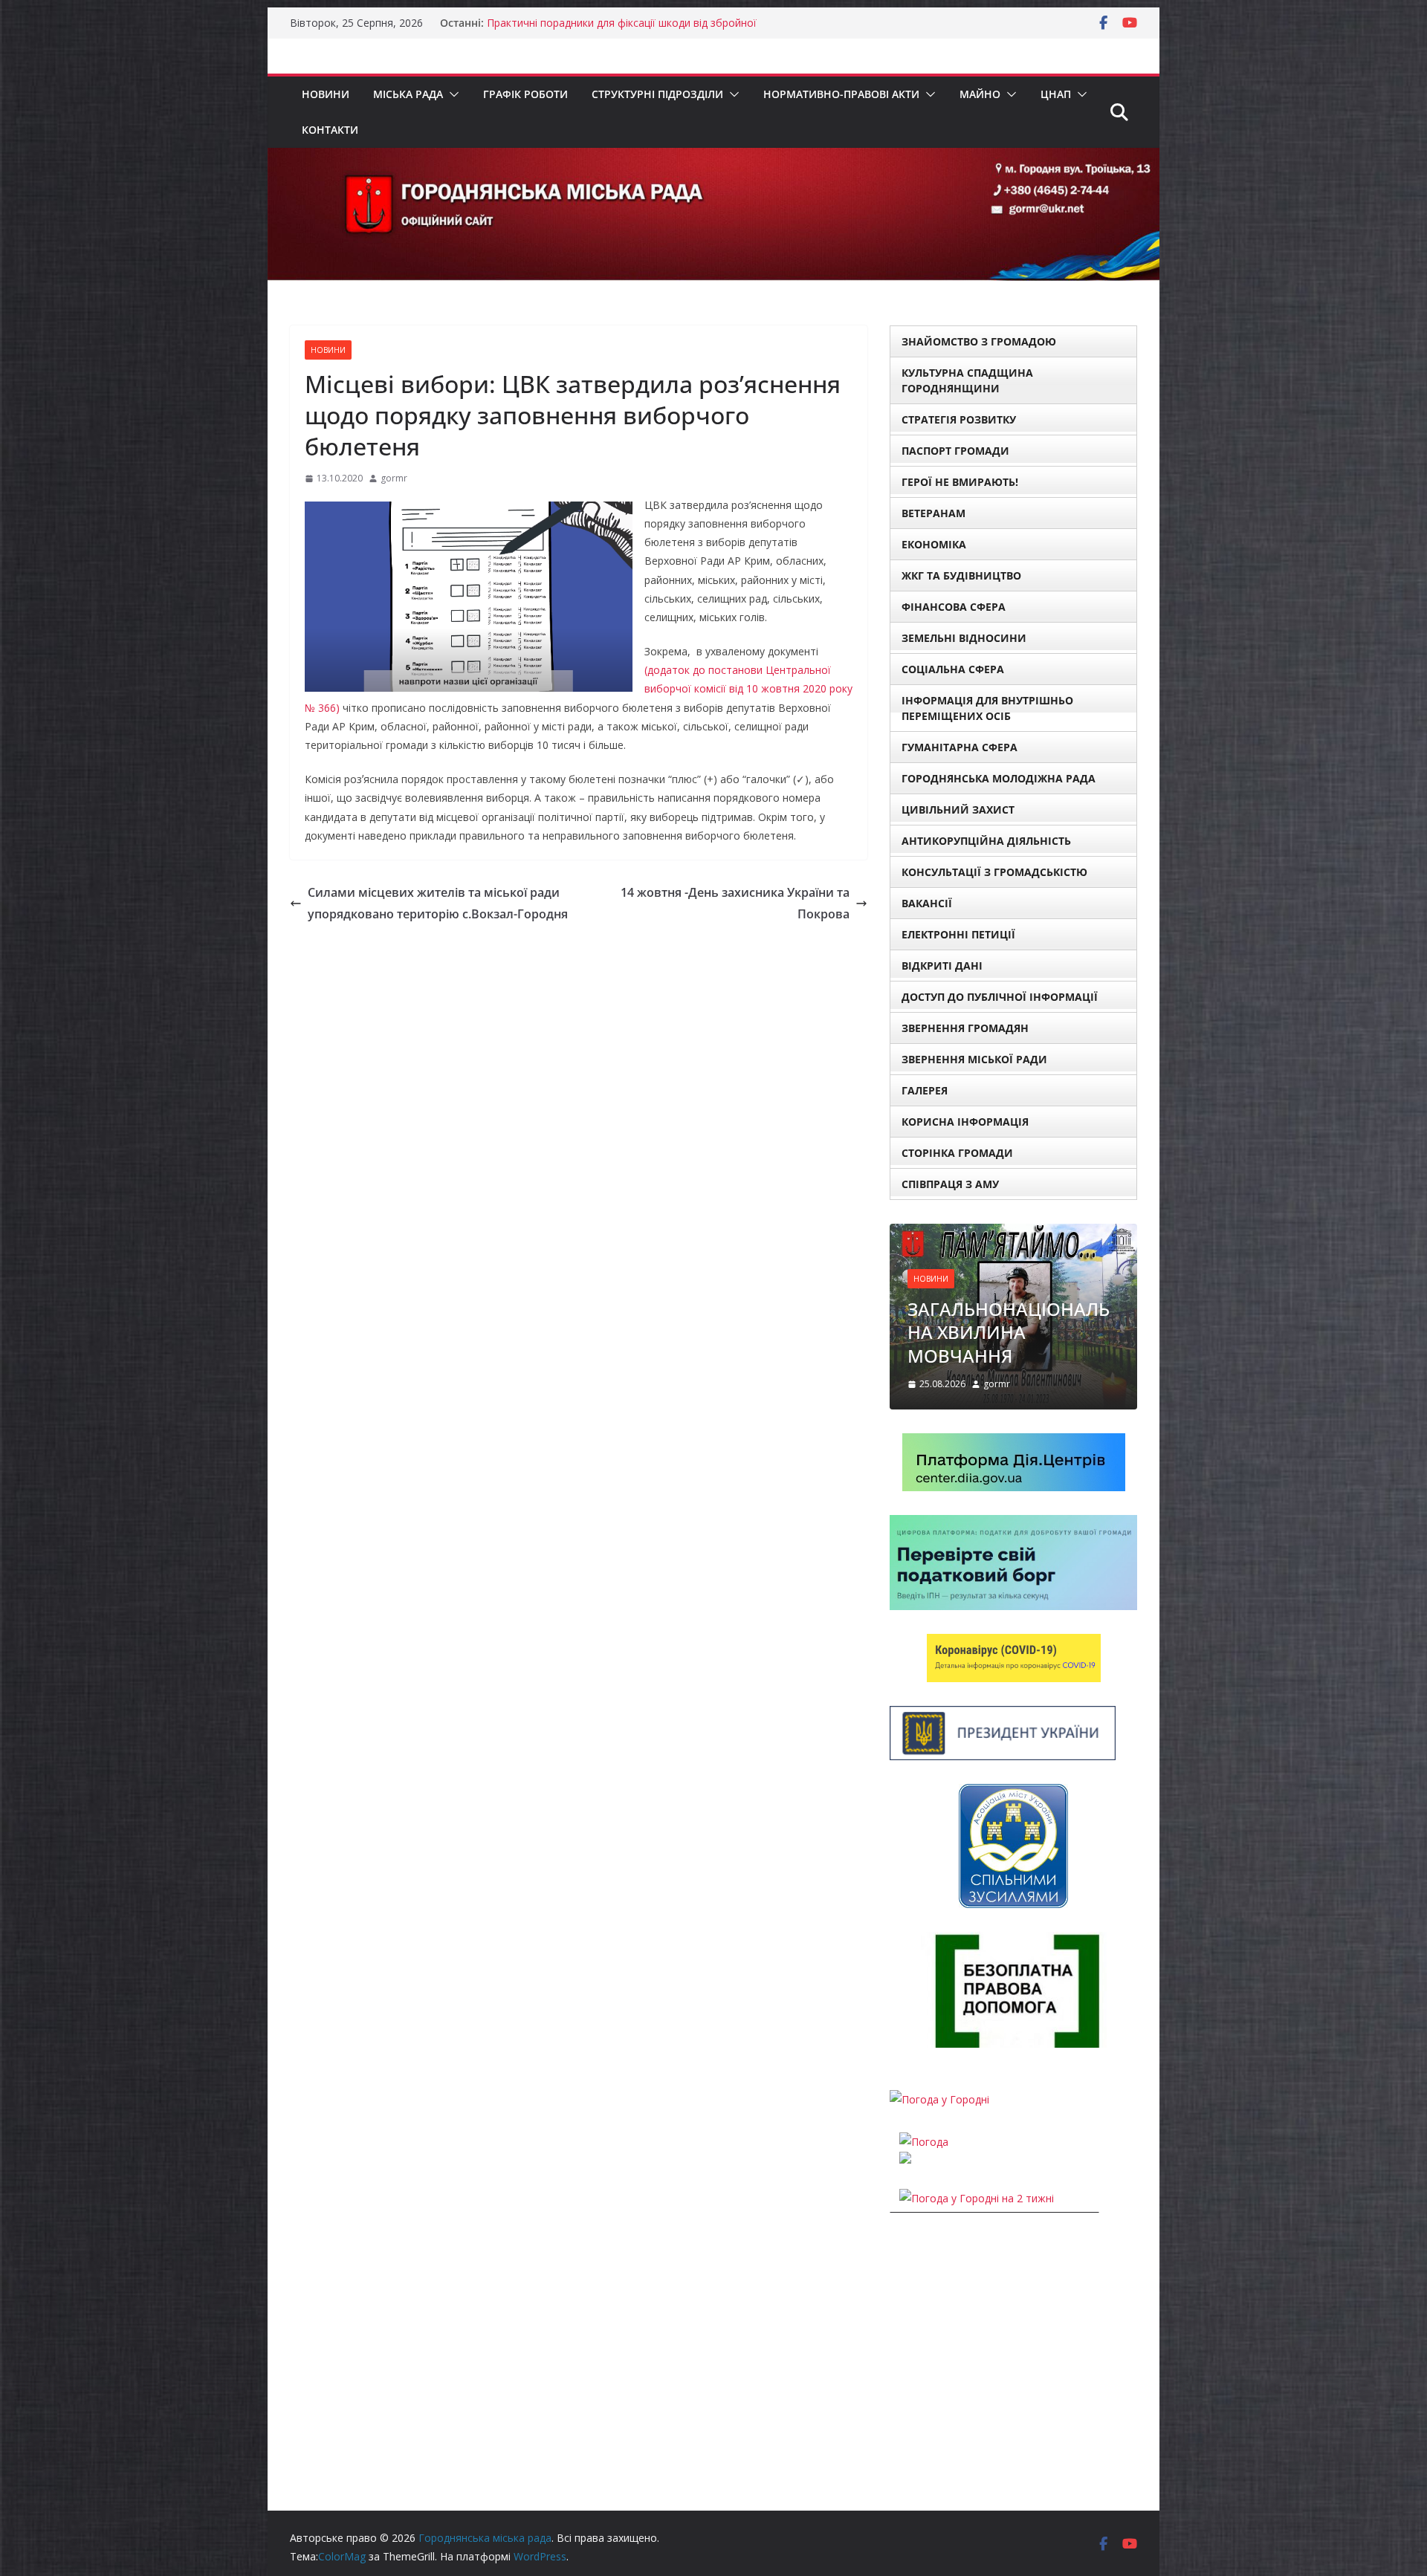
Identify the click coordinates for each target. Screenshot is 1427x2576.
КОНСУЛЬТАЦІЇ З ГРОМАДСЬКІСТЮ (994, 872)
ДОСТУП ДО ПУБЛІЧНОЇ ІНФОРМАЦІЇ (1000, 997)
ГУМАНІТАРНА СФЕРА (960, 747)
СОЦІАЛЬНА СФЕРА (953, 669)
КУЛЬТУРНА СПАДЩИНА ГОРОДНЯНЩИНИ (967, 380)
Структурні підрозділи (657, 94)
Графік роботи (525, 94)
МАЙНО (980, 94)
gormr (394, 478)
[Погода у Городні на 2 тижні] (977, 2198)
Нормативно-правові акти (841, 94)
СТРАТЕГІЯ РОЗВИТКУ (959, 419)
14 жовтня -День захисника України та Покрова (735, 903)
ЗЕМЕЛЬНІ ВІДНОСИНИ (964, 638)
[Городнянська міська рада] (713, 158)
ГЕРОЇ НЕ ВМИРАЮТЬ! (960, 482)
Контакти (330, 130)
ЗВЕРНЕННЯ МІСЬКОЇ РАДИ (974, 1059)
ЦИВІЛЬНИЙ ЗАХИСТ (958, 810)
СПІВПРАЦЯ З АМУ (950, 1184)
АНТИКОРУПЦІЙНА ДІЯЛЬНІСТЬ (986, 841)
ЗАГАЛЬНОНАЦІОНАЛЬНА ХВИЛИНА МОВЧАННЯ (1009, 1332)
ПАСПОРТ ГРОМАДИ (955, 451)
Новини (326, 94)
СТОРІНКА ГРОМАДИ (957, 1153)
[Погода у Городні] (939, 2099)
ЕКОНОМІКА (934, 544)
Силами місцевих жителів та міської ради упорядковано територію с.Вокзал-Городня (438, 903)
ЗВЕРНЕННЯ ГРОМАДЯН (965, 1028)
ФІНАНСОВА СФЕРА (954, 607)
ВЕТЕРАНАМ (933, 513)
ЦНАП (1056, 94)
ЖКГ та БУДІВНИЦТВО (961, 575)
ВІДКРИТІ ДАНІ (942, 966)
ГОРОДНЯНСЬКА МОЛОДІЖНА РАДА (999, 778)
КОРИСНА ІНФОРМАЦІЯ (965, 1122)
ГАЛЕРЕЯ (925, 1090)
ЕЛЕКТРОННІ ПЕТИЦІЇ (958, 934)
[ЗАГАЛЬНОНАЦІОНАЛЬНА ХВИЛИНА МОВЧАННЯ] (1013, 1233)
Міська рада (408, 94)
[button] (451, 94)
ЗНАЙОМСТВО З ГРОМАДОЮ (979, 341)
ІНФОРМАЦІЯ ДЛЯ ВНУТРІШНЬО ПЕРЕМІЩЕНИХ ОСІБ (987, 708)
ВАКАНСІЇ (927, 903)
